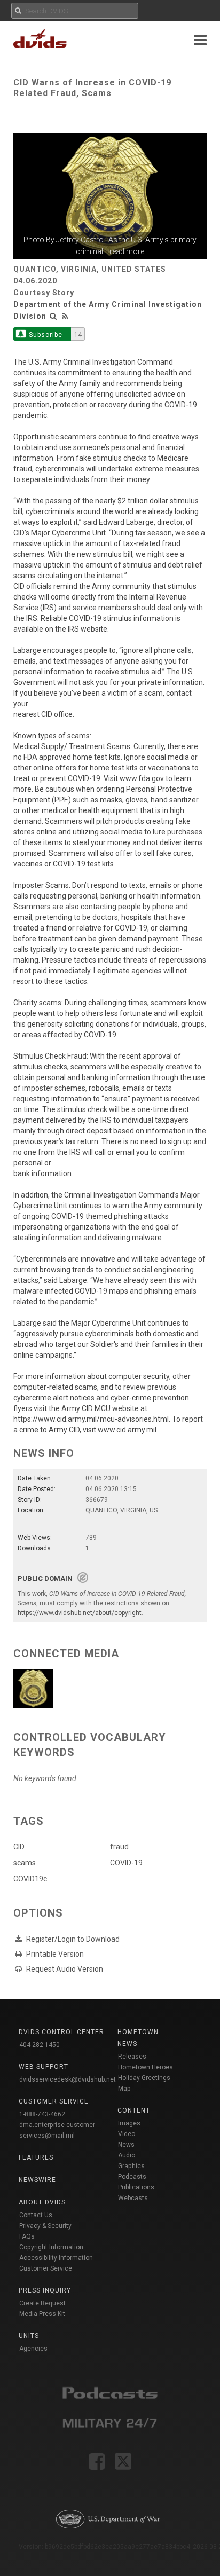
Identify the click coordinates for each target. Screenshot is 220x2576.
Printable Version (55, 1954)
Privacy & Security (45, 2226)
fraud (119, 1847)
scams (25, 1863)
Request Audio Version (65, 1969)
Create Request (42, 2303)
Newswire (37, 2180)
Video (127, 2134)
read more (127, 251)
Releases (132, 2057)
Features (36, 2157)
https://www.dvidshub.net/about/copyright (80, 1613)
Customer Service (46, 2268)
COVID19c (30, 1879)
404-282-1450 (40, 2045)
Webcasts (133, 2198)
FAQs (27, 2236)
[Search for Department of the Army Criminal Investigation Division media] (53, 316)
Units (29, 2336)
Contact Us (36, 2215)
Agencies (33, 2349)
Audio (127, 2155)
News (126, 2145)
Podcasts (132, 2177)
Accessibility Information (56, 2258)
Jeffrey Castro (80, 240)
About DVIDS (42, 2202)
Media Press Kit (42, 2314)
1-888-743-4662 (42, 2114)
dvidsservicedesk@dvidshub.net (68, 2079)
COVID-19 (126, 1863)
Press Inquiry (45, 2290)
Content (134, 2110)
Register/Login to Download (73, 1939)
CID (19, 1847)
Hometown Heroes (146, 2067)
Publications (136, 2187)
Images (129, 2123)
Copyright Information (51, 2247)
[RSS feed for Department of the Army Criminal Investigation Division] (65, 316)
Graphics (131, 2166)
